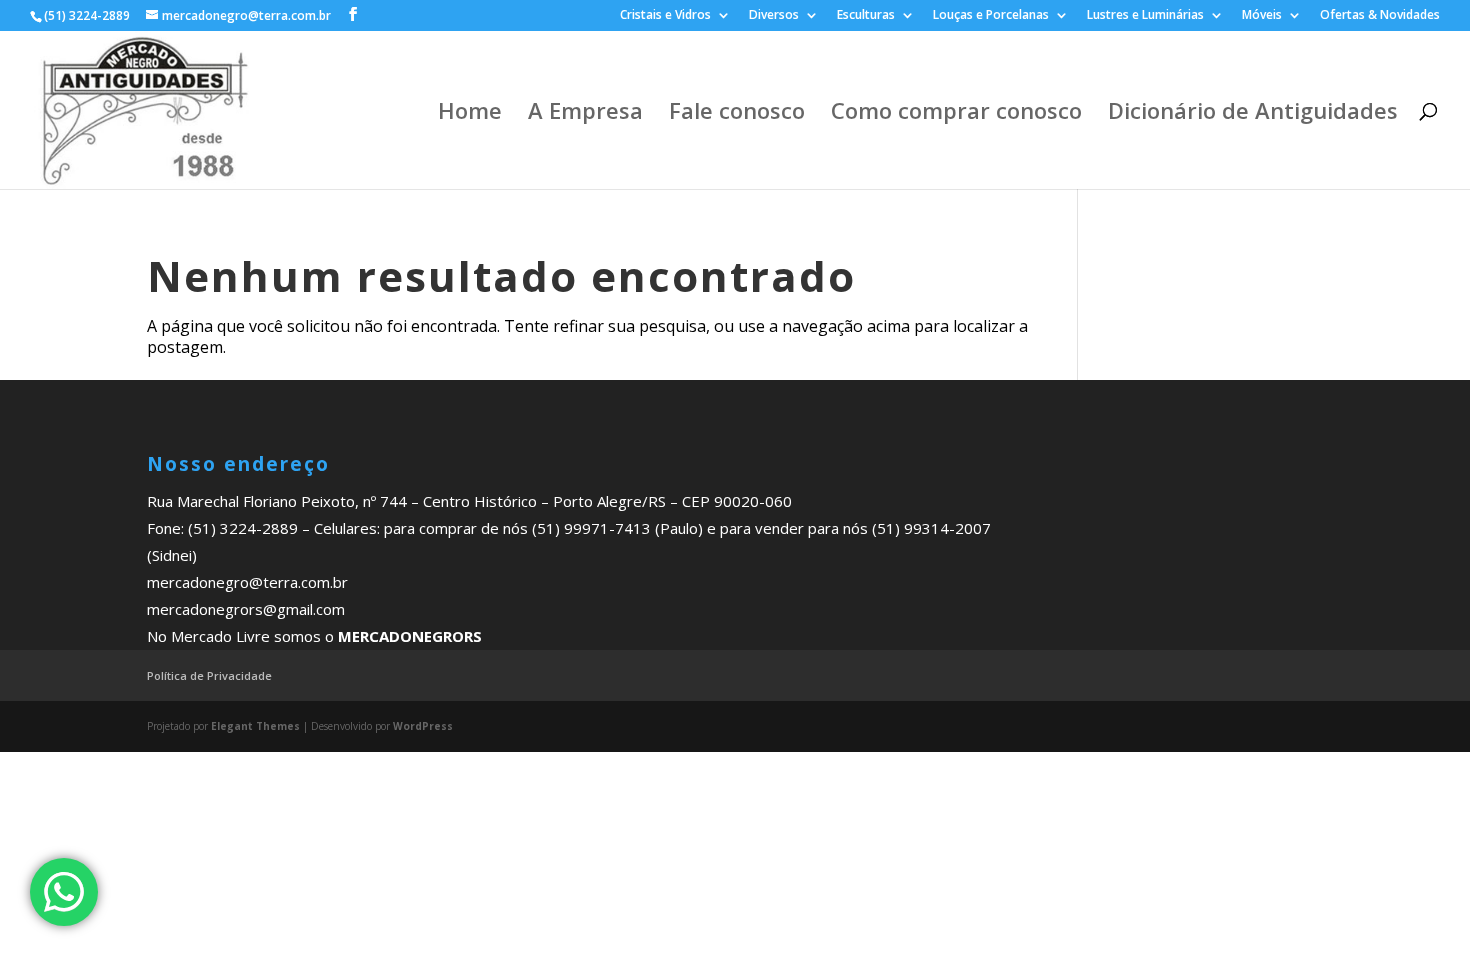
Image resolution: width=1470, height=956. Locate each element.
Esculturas (866, 16)
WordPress (423, 726)
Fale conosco (737, 114)
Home (470, 114)
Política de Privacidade (209, 675)
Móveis (1262, 16)
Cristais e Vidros (665, 16)
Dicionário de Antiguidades (1253, 114)
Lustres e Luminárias (1145, 16)
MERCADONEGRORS (410, 636)
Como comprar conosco (956, 114)
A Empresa (585, 114)
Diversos (774, 16)
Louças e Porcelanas (991, 16)
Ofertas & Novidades (1380, 16)
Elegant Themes (255, 726)
